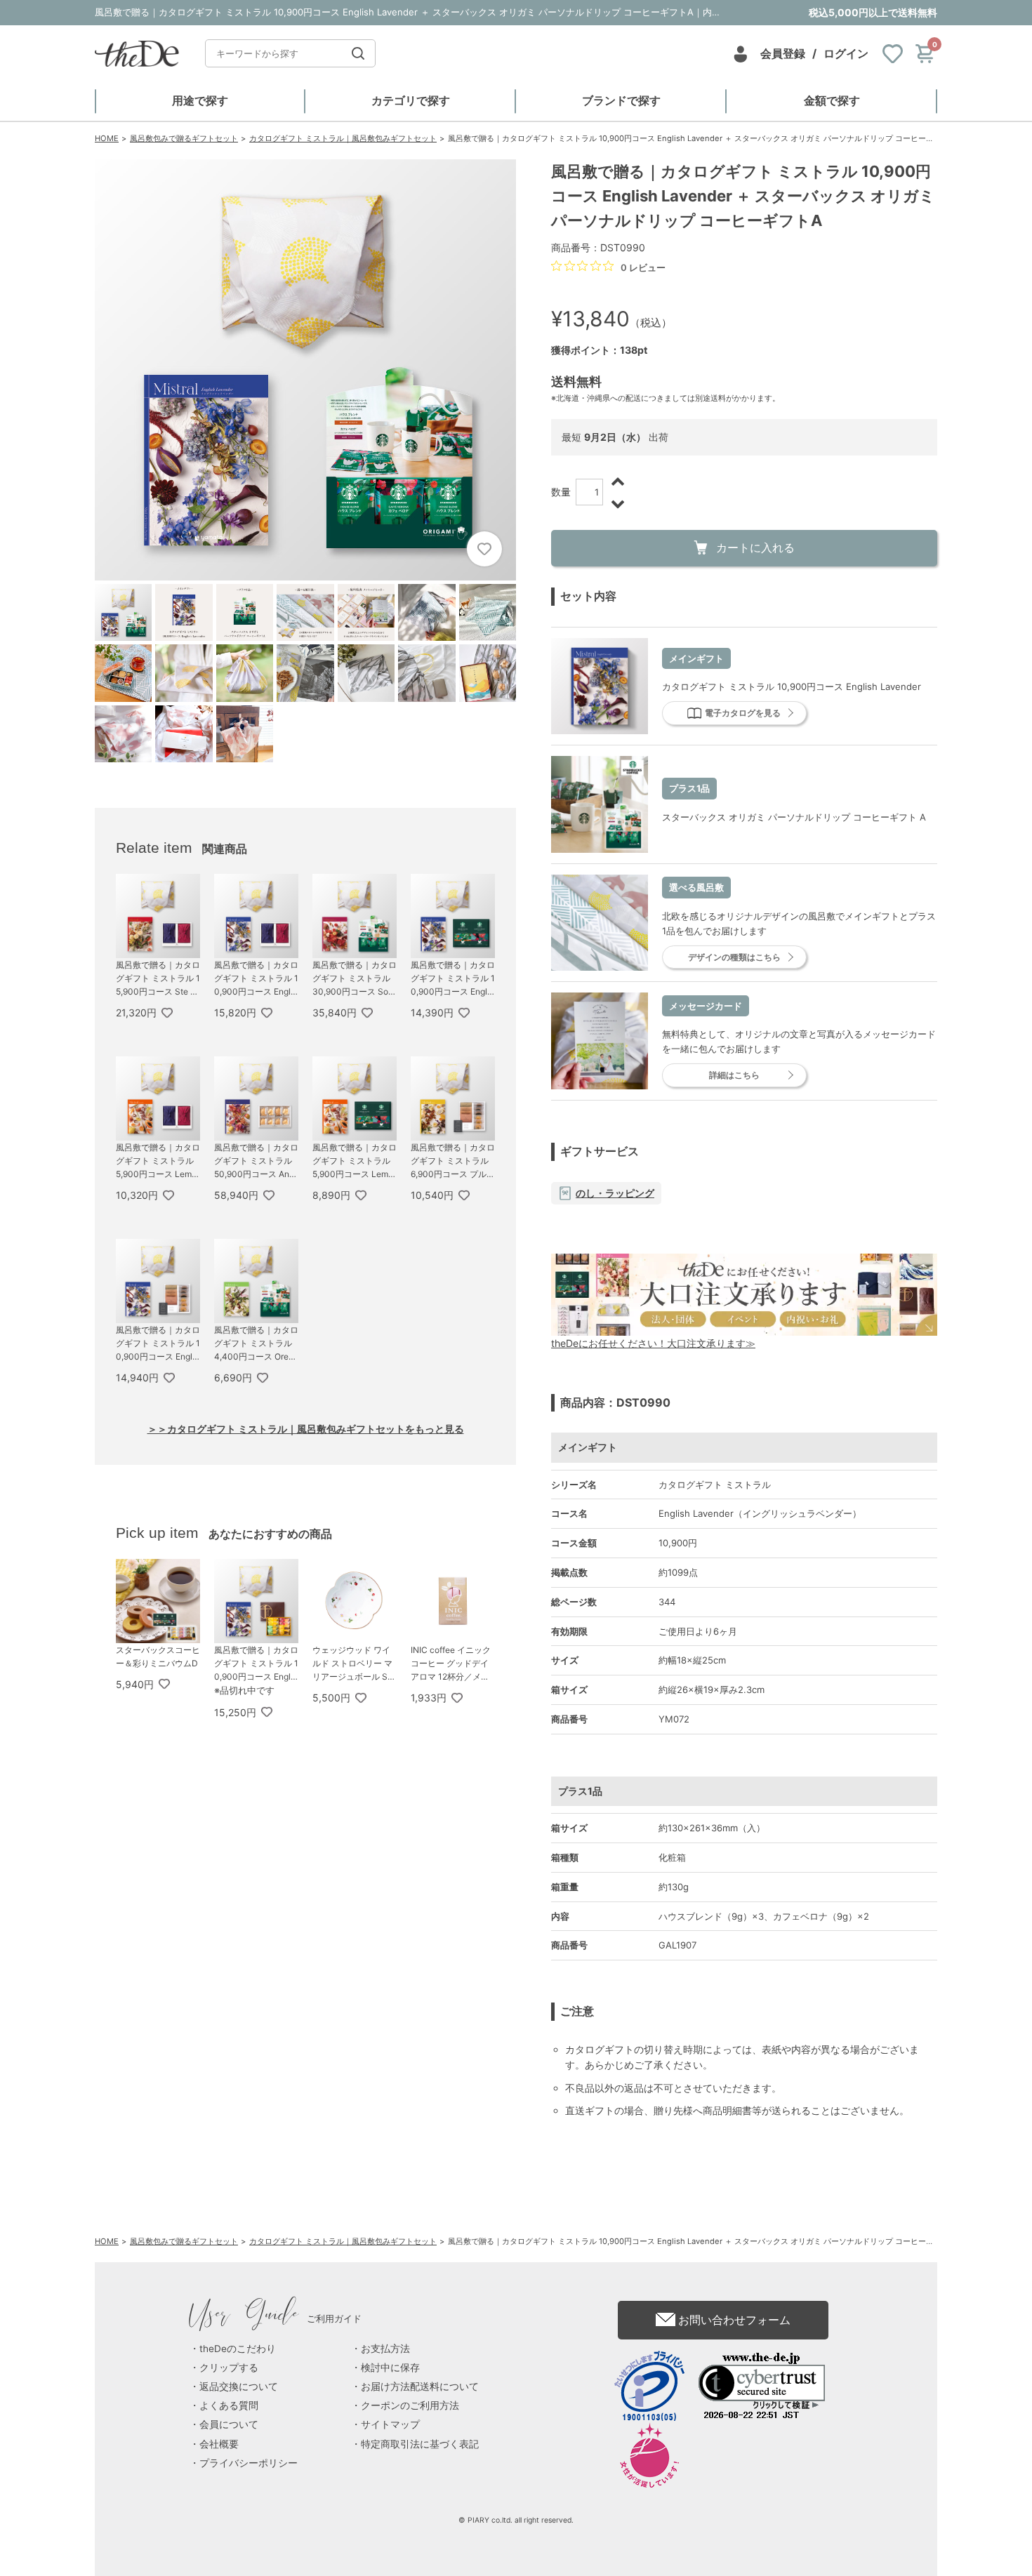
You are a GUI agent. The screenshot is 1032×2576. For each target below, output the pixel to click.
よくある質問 (229, 2405)
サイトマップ (390, 2424)
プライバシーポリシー (249, 2463)
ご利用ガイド (276, 2318)
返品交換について (239, 2386)
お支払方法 (385, 2349)
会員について (229, 2424)
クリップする (229, 2368)
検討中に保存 (390, 2368)
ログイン (846, 53)
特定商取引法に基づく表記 (420, 2444)
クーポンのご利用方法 (410, 2405)
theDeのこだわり (238, 2349)
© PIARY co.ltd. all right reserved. (516, 2520)
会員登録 (783, 53)
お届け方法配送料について (420, 2386)
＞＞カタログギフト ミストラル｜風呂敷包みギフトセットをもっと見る (306, 1429)
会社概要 (219, 2444)
